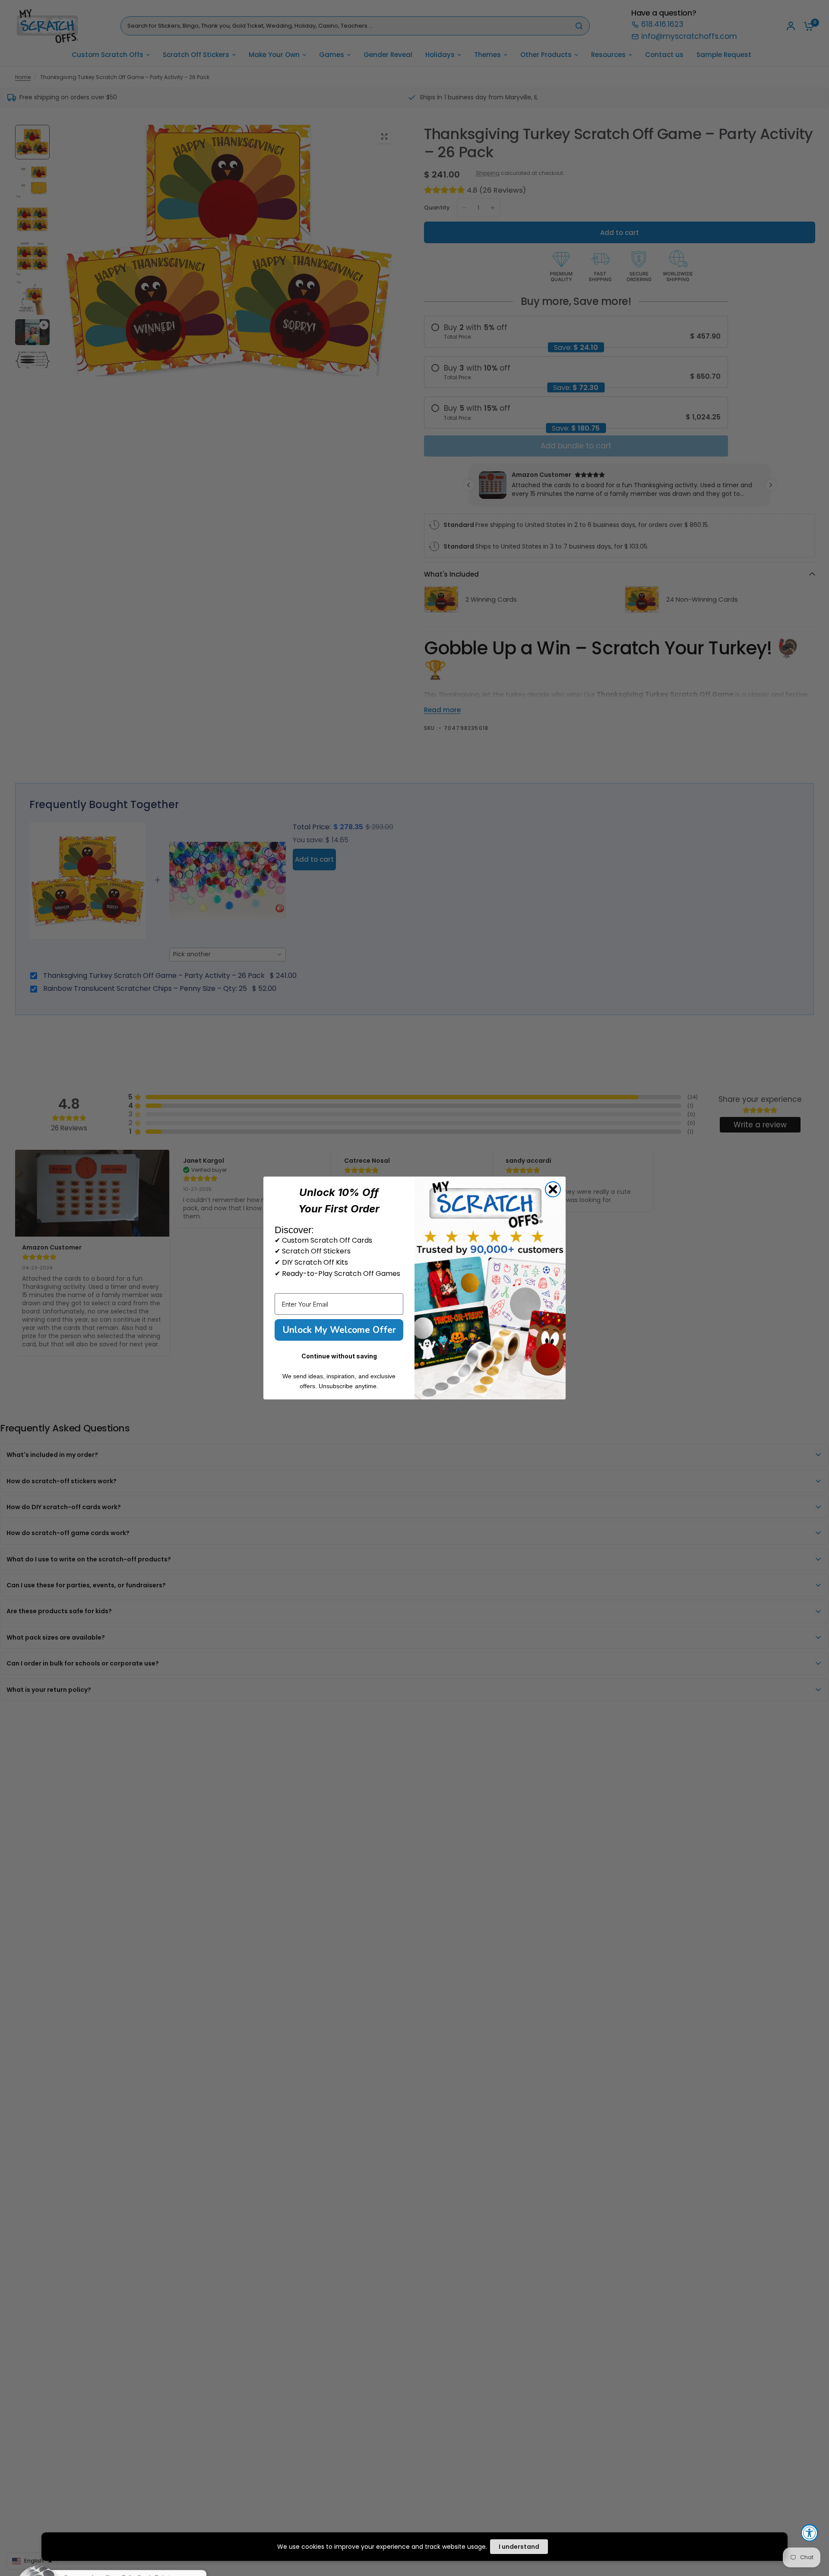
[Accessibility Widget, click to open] (810, 2533)
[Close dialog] (553, 1189)
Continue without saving (339, 1356)
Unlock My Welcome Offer (339, 1330)
